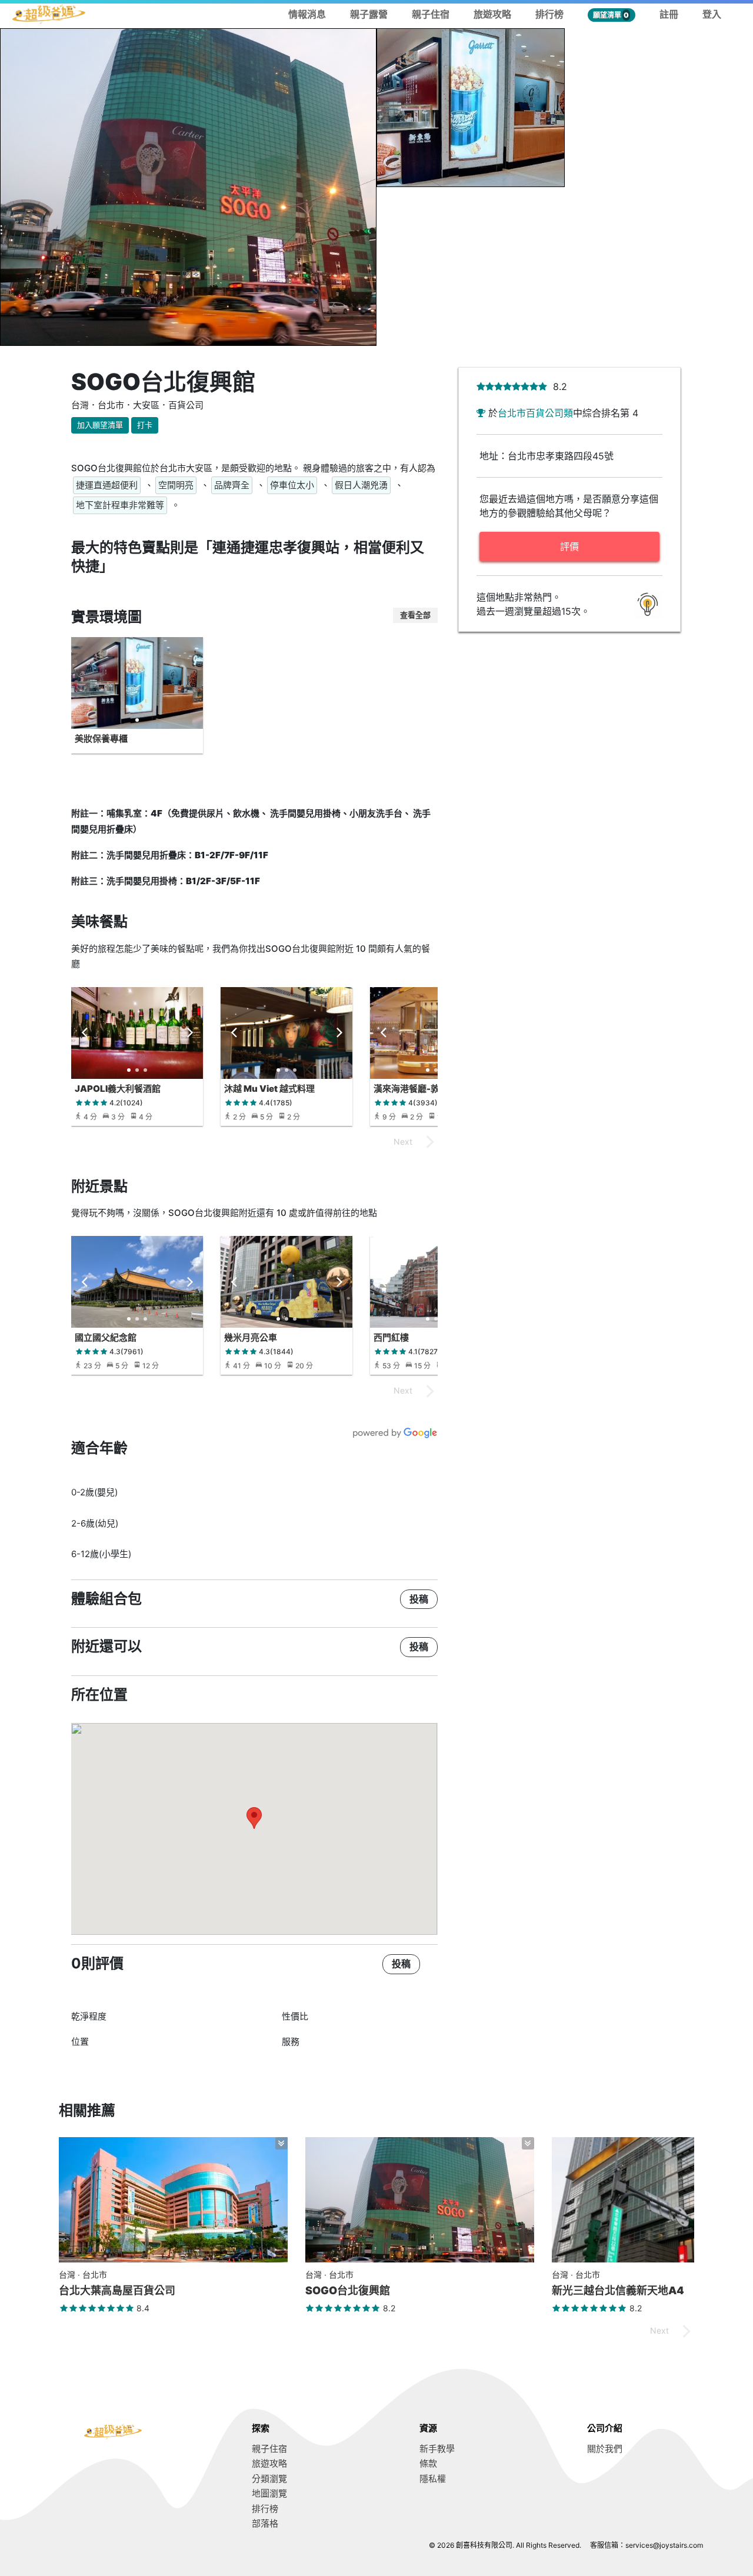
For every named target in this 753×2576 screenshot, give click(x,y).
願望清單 (611, 15)
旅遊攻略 (492, 14)
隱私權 (433, 2479)
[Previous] (85, 1033)
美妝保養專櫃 (101, 739)
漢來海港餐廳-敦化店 (415, 1089)
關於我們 (605, 2449)
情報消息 (307, 14)
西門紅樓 (391, 1337)
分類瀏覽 (269, 2479)
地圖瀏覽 (269, 2493)
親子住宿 (431, 14)
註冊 (669, 14)
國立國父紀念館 (106, 1337)
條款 (428, 2463)
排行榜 (549, 14)
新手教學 (437, 2449)
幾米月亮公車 (251, 1337)
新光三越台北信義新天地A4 (618, 2290)
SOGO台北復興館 (348, 2290)
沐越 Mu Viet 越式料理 (269, 1089)
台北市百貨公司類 (535, 413)
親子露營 (369, 14)
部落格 (265, 2523)
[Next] (189, 1033)
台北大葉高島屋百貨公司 (117, 2290)
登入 (712, 14)
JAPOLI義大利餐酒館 (118, 1089)
